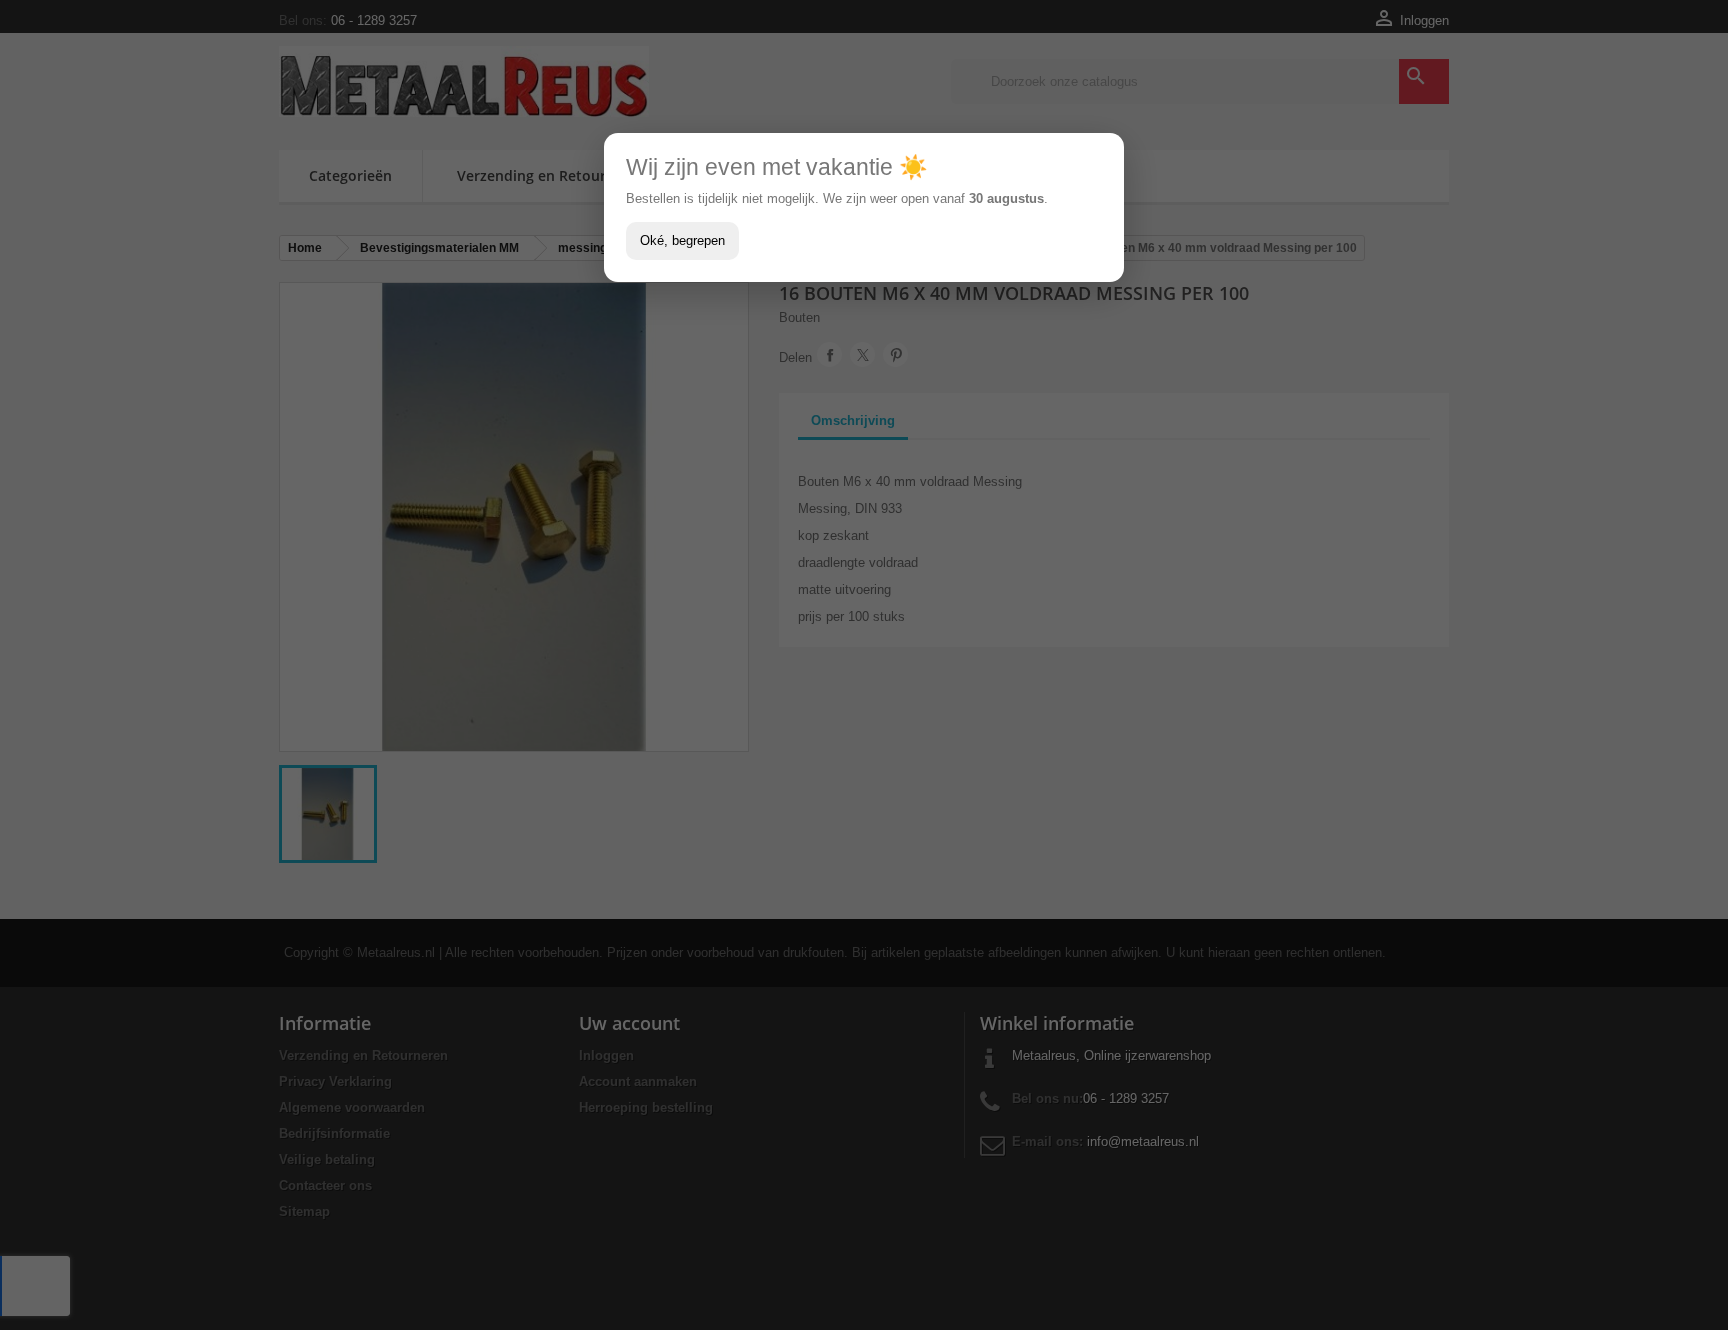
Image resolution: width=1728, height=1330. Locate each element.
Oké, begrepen (682, 240)
